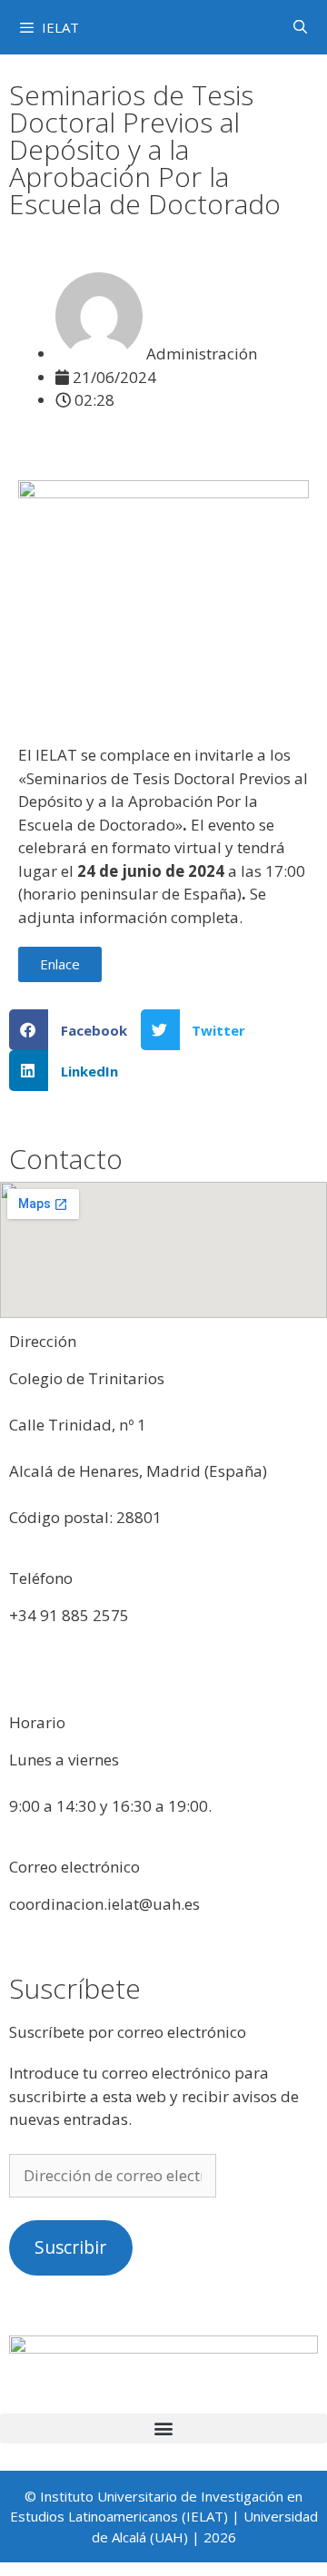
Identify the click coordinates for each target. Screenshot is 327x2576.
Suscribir (70, 2247)
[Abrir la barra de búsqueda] (300, 26)
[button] (75, 1030)
